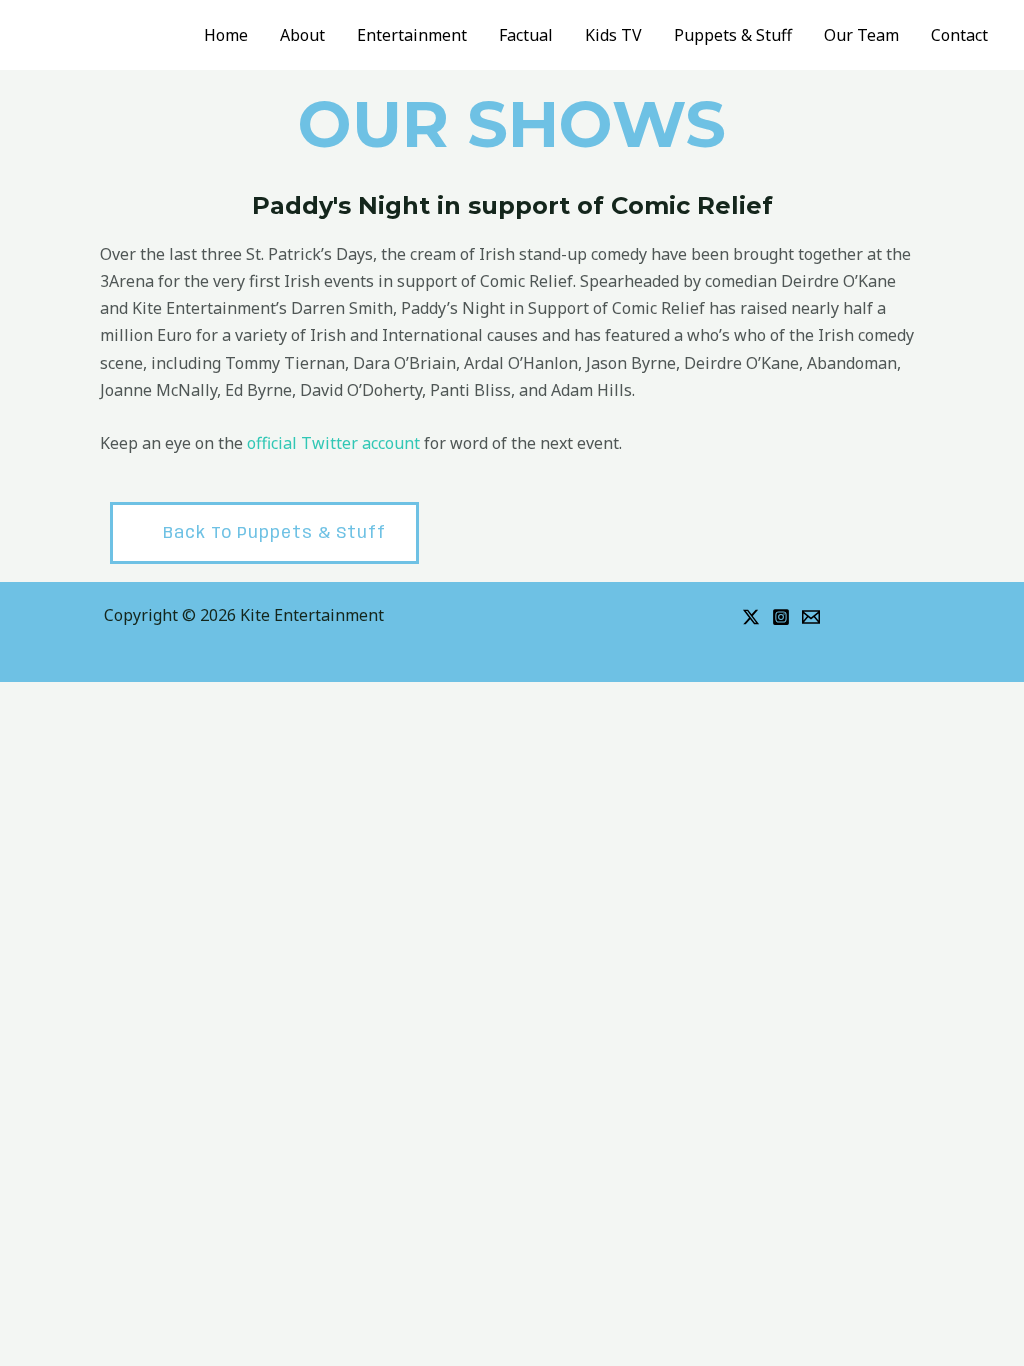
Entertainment (412, 35)
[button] (264, 532)
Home (226, 35)
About (302, 35)
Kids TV (613, 35)
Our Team (861, 35)
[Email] (811, 617)
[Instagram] (781, 617)
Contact (959, 35)
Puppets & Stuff (733, 35)
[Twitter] (751, 617)
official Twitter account (333, 443)
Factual (526, 35)
